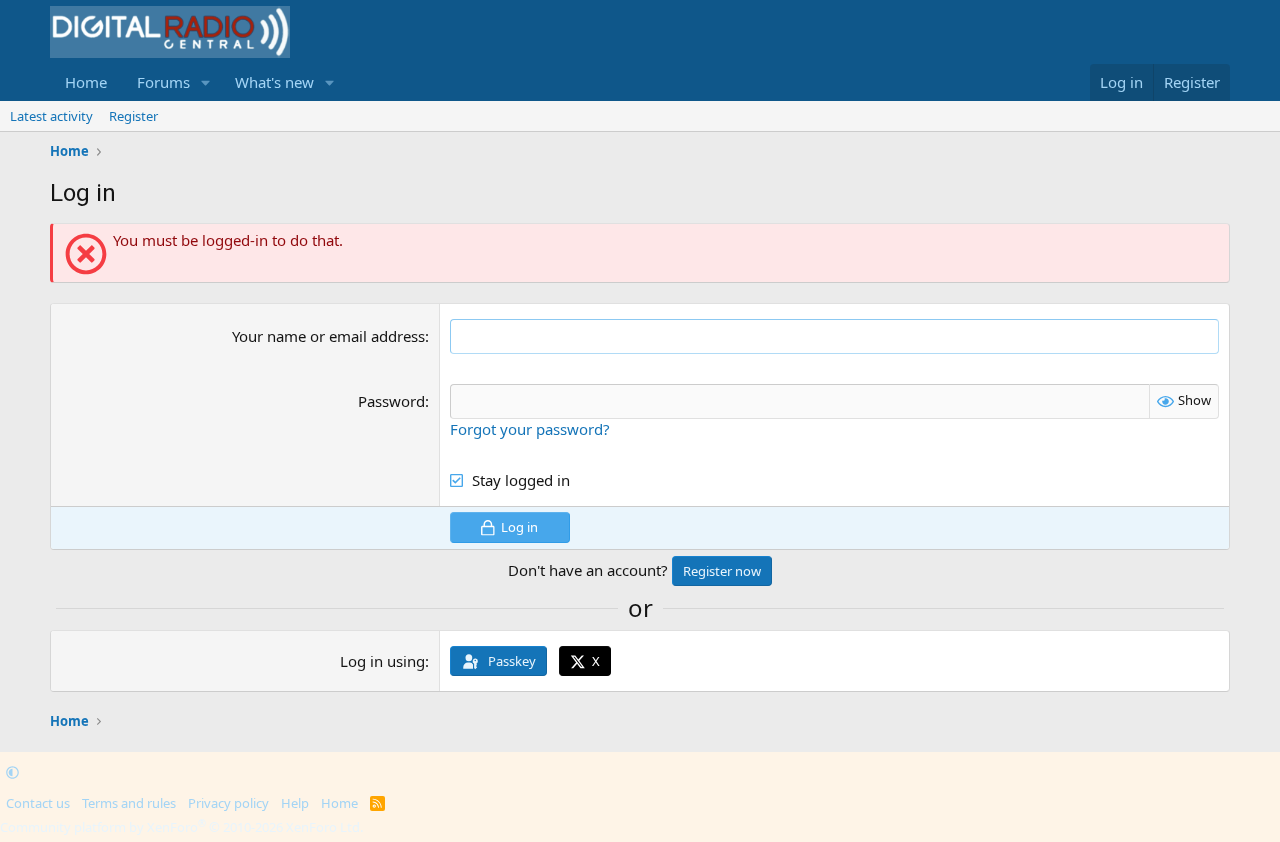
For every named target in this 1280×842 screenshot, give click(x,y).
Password (391, 401)
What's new (274, 82)
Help (295, 803)
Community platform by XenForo (181, 827)
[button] (206, 82)
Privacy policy (228, 803)
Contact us (38, 803)
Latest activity (51, 116)
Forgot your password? (530, 429)
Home (86, 82)
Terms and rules (129, 803)
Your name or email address (328, 336)
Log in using (382, 661)
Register (133, 116)
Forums (163, 82)
